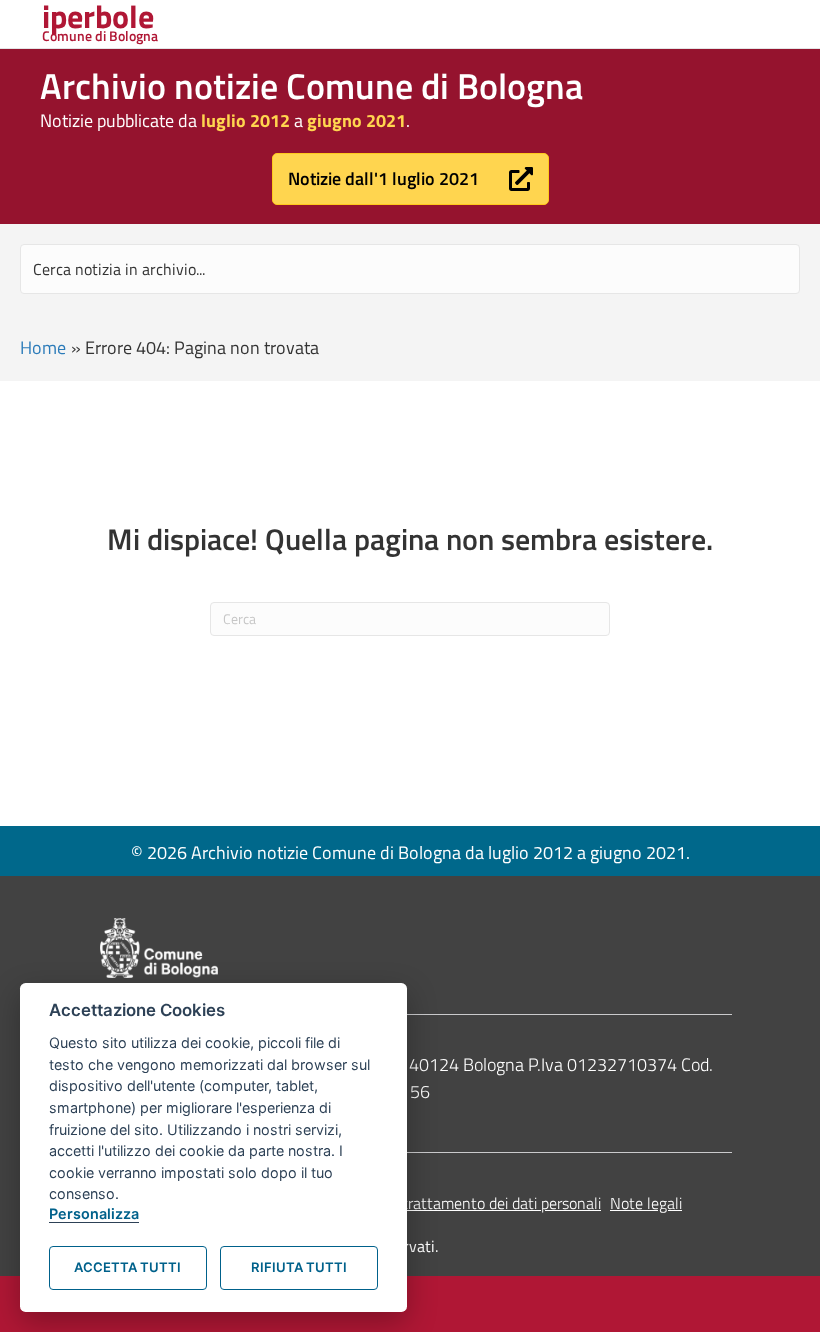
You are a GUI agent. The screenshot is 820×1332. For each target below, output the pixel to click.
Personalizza (94, 1213)
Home (43, 347)
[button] (410, 179)
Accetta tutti (127, 1267)
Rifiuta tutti (299, 1267)
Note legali (646, 1203)
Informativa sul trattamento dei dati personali (449, 1203)
